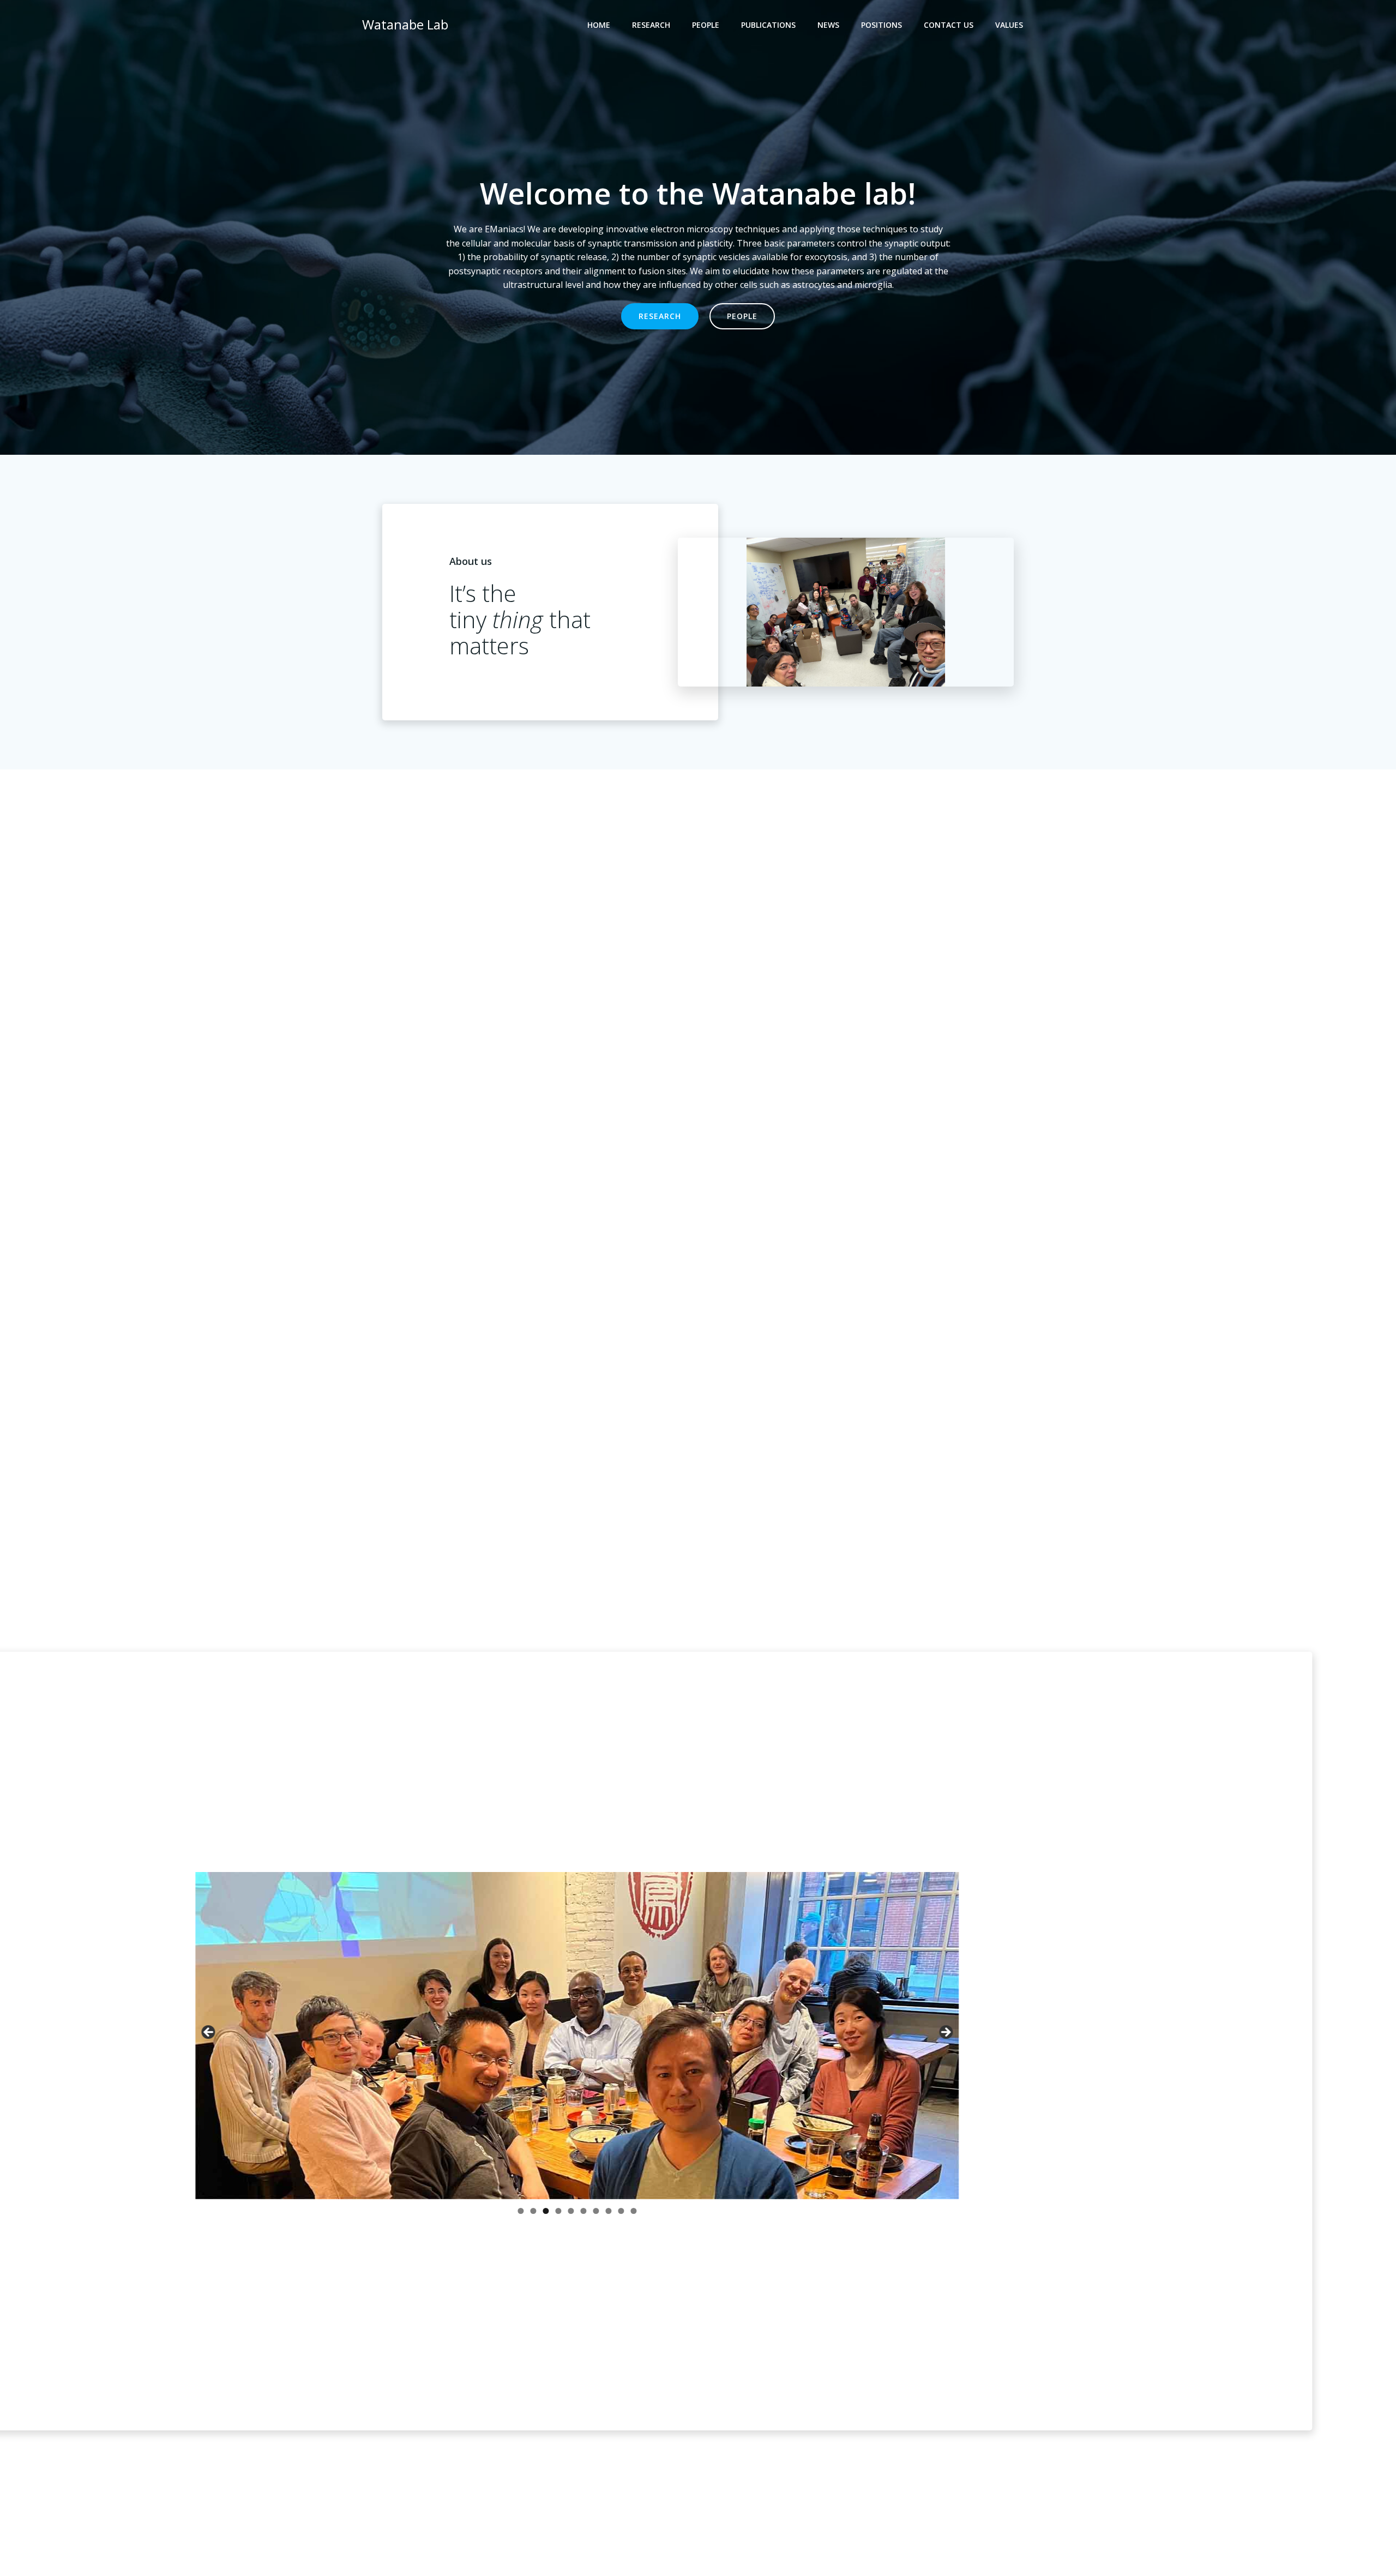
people (706, 25)
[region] (577, 2047)
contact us (949, 25)
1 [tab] (521, 2211)
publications (768, 25)
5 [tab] (571, 2211)
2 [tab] (533, 2211)
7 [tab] (596, 2211)
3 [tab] (546, 2211)
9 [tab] (621, 2211)
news (828, 25)
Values (1009, 25)
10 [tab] (633, 2212)
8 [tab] (608, 2211)
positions (881, 25)
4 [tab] (558, 2211)
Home (599, 25)
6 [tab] (583, 2211)
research (651, 25)
